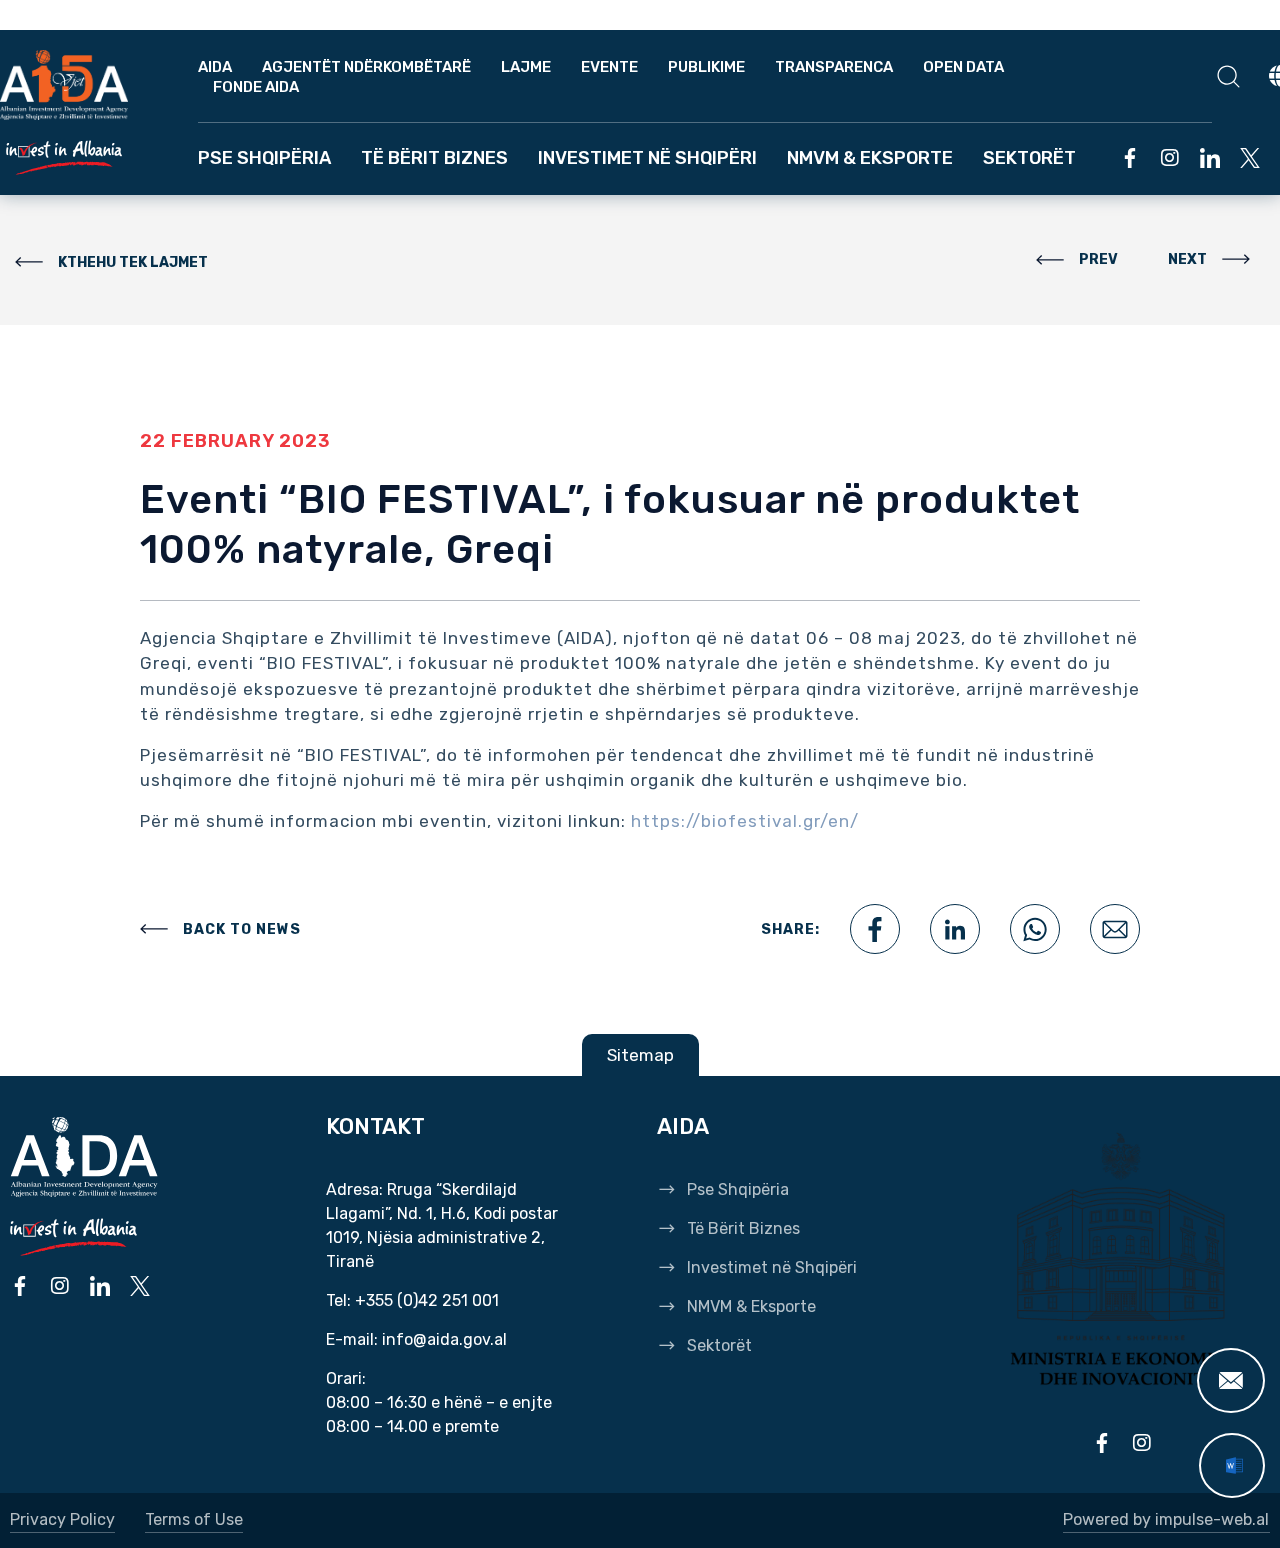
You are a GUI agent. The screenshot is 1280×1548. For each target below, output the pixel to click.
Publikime (706, 67)
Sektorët (1029, 158)
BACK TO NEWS (242, 929)
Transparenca (834, 67)
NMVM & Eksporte (870, 158)
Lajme (526, 67)
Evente (609, 67)
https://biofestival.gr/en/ (745, 821)
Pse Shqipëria (264, 158)
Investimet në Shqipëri (647, 158)
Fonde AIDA (256, 87)
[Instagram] (1170, 158)
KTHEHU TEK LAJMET (133, 262)
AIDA (215, 67)
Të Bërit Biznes (434, 158)
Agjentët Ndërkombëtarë (366, 67)
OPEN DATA (963, 67)
